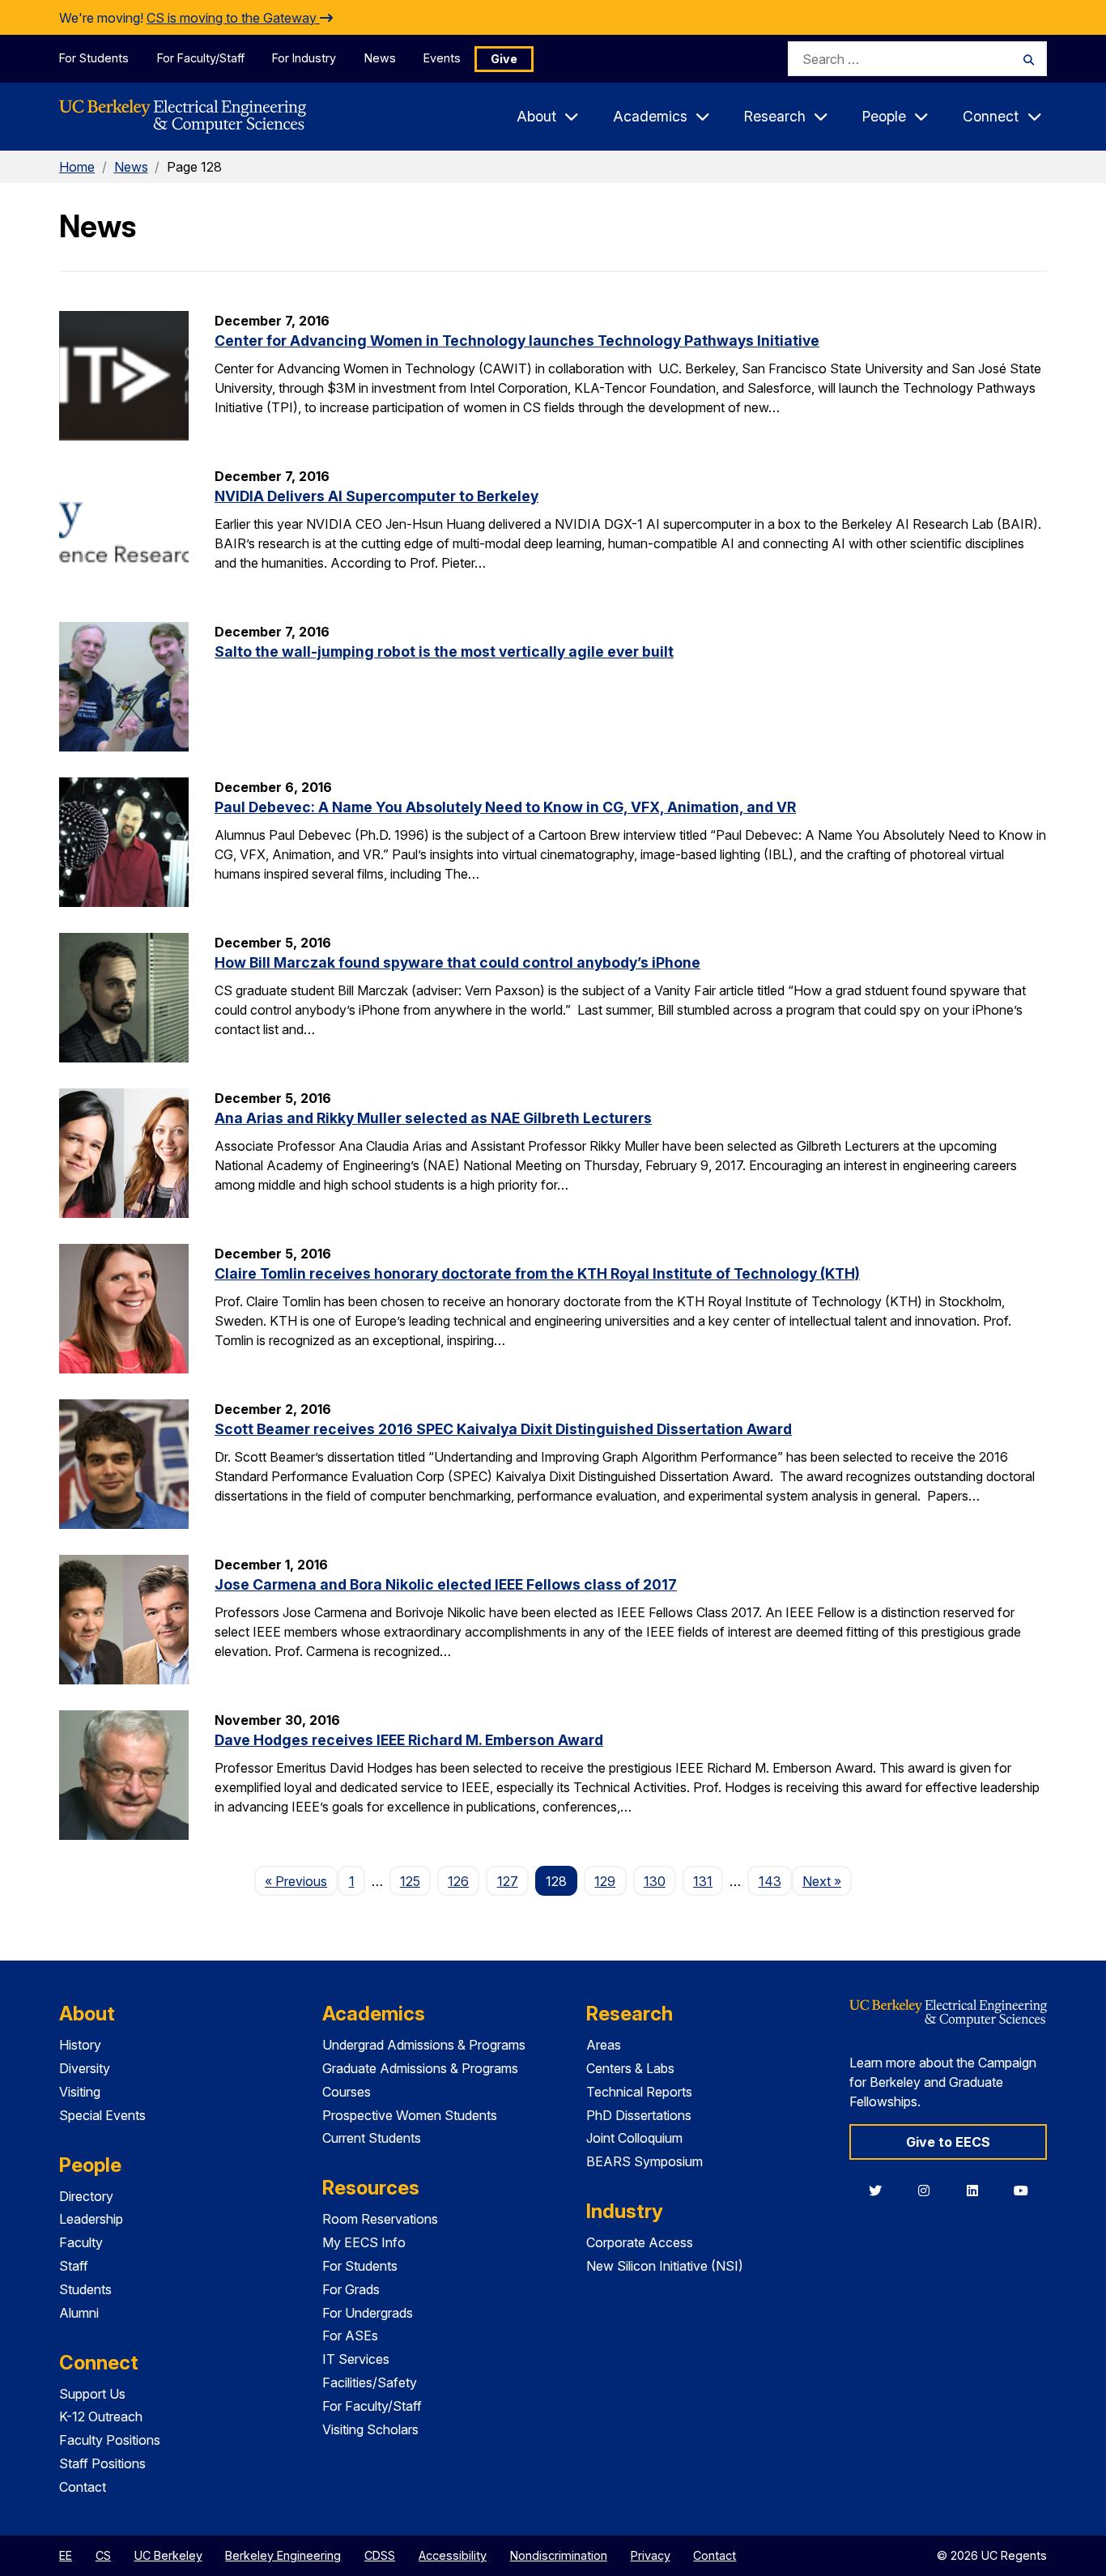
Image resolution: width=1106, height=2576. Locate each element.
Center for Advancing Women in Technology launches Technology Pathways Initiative (517, 341)
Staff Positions (102, 2463)
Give (504, 59)
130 (655, 1881)
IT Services (356, 2359)
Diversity (85, 2068)
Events (442, 58)
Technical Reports (639, 2092)
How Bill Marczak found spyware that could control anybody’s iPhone (457, 962)
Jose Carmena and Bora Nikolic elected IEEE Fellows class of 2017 (446, 1584)
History (80, 2045)
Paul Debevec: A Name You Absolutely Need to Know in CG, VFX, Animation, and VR (505, 807)
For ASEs (350, 2335)
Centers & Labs (630, 2068)
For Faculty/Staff (201, 58)
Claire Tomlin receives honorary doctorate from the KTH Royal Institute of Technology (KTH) (537, 1273)
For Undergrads (368, 2313)
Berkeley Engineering (283, 2555)
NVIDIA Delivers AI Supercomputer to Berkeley (376, 496)
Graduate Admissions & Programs (420, 2068)
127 (508, 1881)
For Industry (304, 58)
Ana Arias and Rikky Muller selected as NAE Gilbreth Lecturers (433, 1118)
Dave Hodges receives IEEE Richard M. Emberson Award (409, 1740)
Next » (827, 1881)
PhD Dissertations (639, 2115)
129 (605, 1881)
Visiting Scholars (370, 2429)
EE (66, 2555)
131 (703, 1881)
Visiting (80, 2092)
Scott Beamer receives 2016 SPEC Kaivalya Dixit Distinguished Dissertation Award (503, 1429)
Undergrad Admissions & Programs (424, 2045)
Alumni (79, 2313)
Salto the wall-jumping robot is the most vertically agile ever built (444, 651)
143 (770, 1881)
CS (103, 2555)
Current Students (372, 2138)
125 (410, 1881)
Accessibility (453, 2555)
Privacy (651, 2555)
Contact (83, 2487)
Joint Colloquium (634, 2138)
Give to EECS (948, 2142)
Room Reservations (380, 2219)
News (380, 58)
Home (77, 167)
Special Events (102, 2115)
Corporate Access (640, 2242)
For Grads (351, 2289)
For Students (94, 58)
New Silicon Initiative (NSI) (665, 2266)
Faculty (81, 2242)
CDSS (380, 2555)
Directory (86, 2196)
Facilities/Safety (370, 2382)
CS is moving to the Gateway (233, 18)
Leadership (91, 2219)
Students (85, 2289)
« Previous (301, 1881)
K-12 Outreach (101, 2416)
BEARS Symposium (644, 2161)
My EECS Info (364, 2242)
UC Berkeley (168, 2555)
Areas (604, 2045)
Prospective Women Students (410, 2115)
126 (458, 1881)
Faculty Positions (110, 2440)
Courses (347, 2092)
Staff (74, 2266)
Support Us (92, 2394)
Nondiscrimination (559, 2555)
